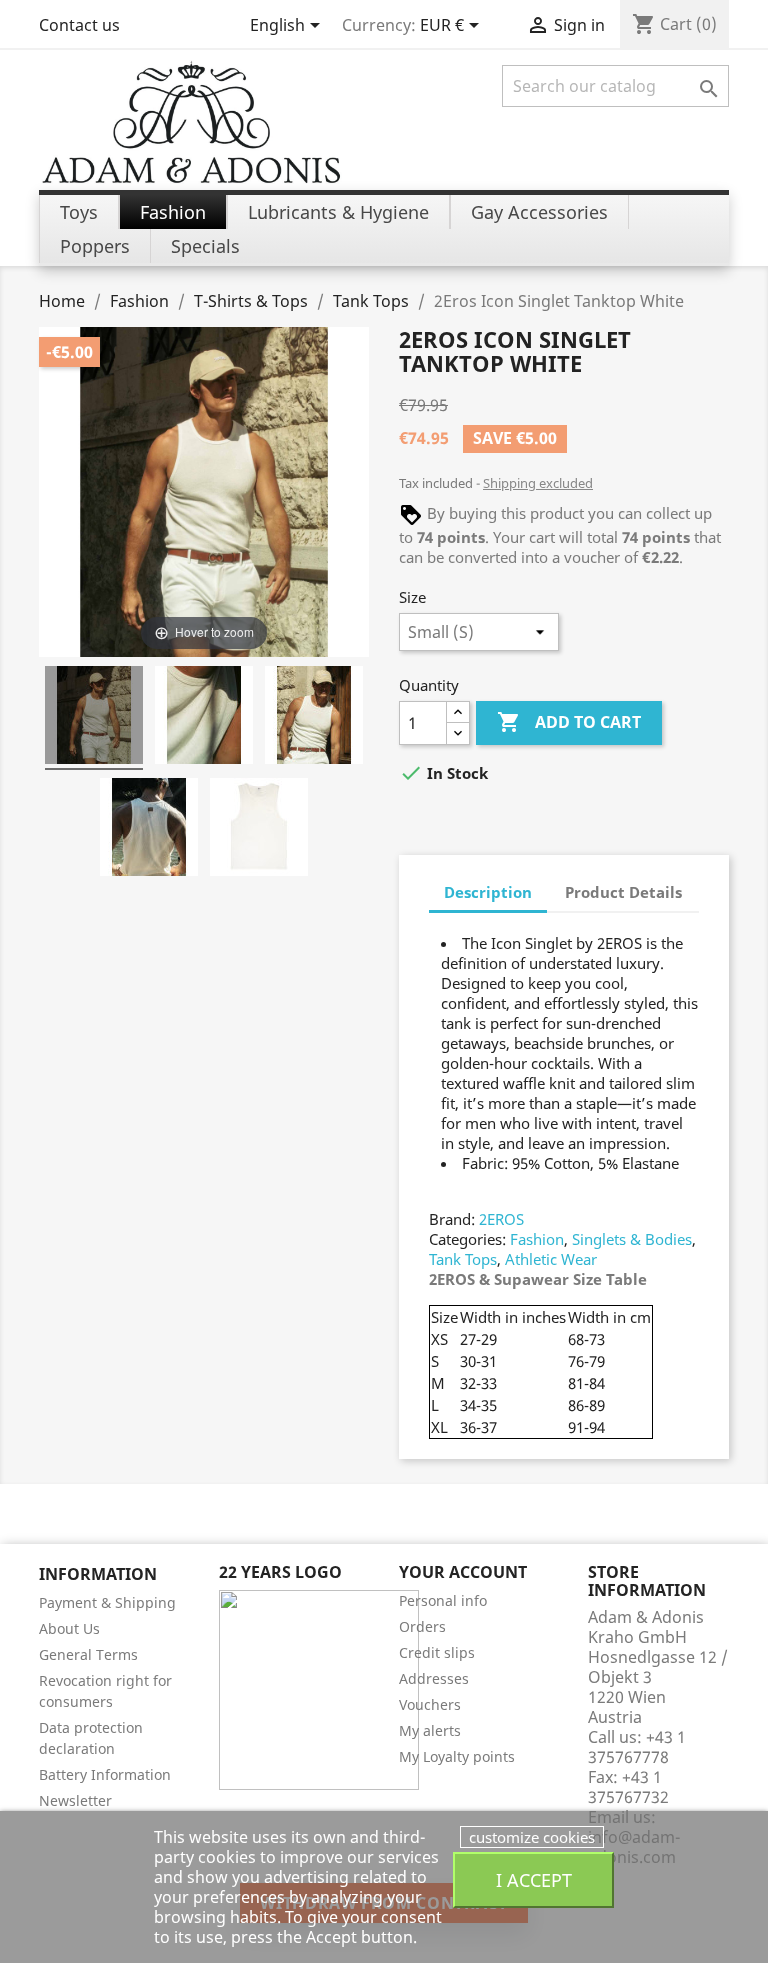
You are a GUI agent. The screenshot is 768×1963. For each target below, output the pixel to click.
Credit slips (437, 1652)
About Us (69, 1628)
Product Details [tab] (623, 892)
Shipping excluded (538, 483)
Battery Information (105, 1774)
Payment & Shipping (107, 1602)
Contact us (79, 25)
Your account (463, 1572)
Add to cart (569, 722)
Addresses (434, 1678)
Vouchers (430, 1704)
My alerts (430, 1730)
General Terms (88, 1654)
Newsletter (75, 1800)
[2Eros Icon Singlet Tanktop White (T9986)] (94, 718)
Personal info (443, 1600)
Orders (422, 1626)
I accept (534, 1879)
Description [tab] (488, 892)
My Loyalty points (457, 1756)
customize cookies (532, 1837)
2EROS (501, 1219)
